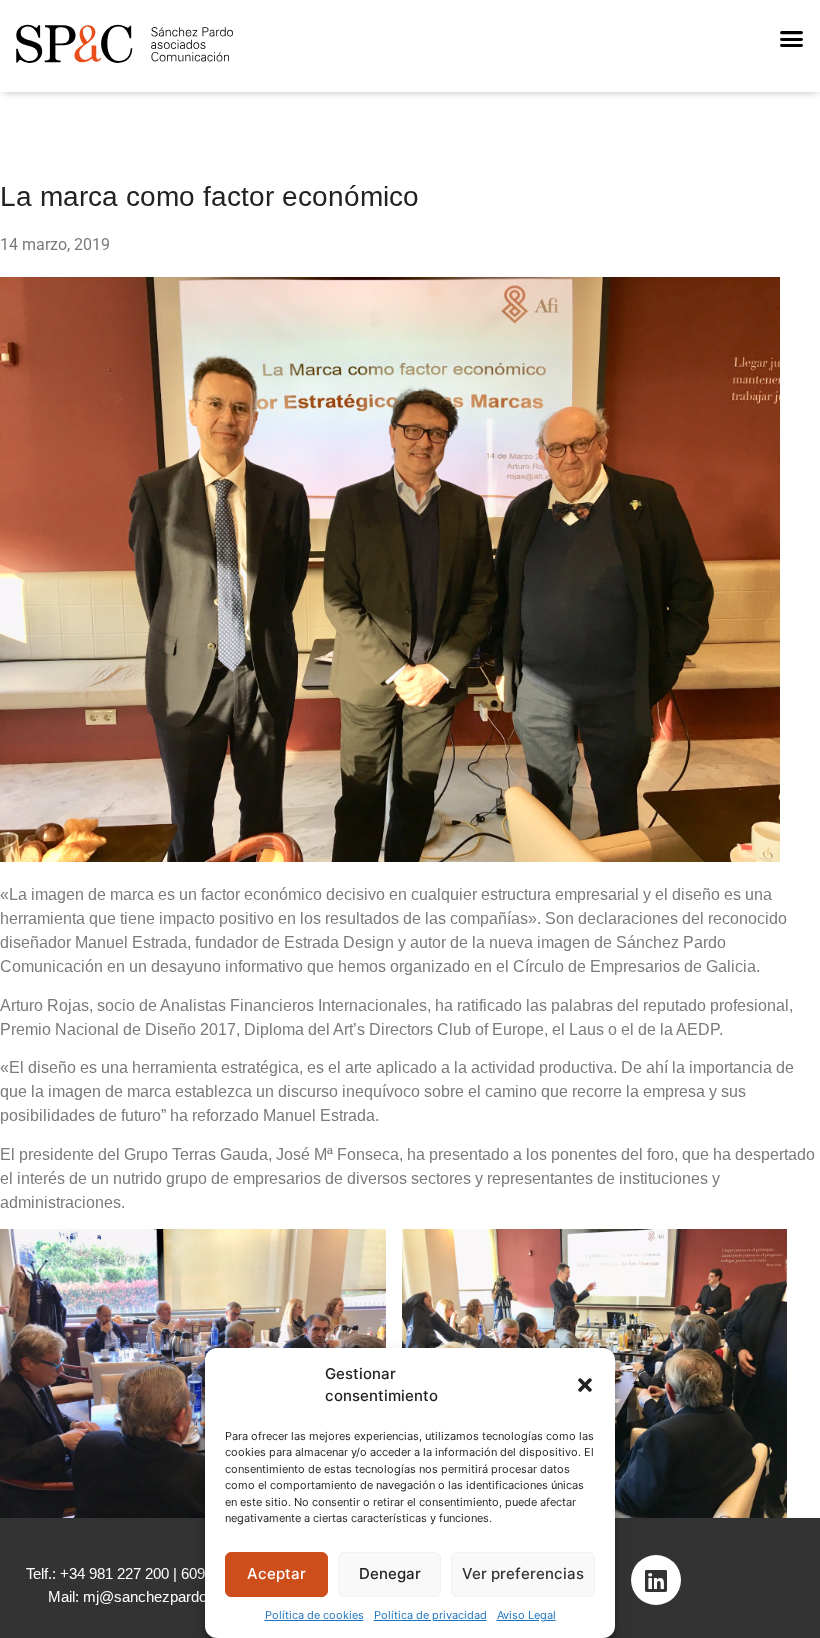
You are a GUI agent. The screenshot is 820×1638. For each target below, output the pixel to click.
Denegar (390, 1573)
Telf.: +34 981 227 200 (97, 1573)
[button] (585, 1385)
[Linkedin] (656, 1580)
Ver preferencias (523, 1573)
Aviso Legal (526, 1615)
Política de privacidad (430, 1615)
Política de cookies (314, 1615)
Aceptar (276, 1573)
